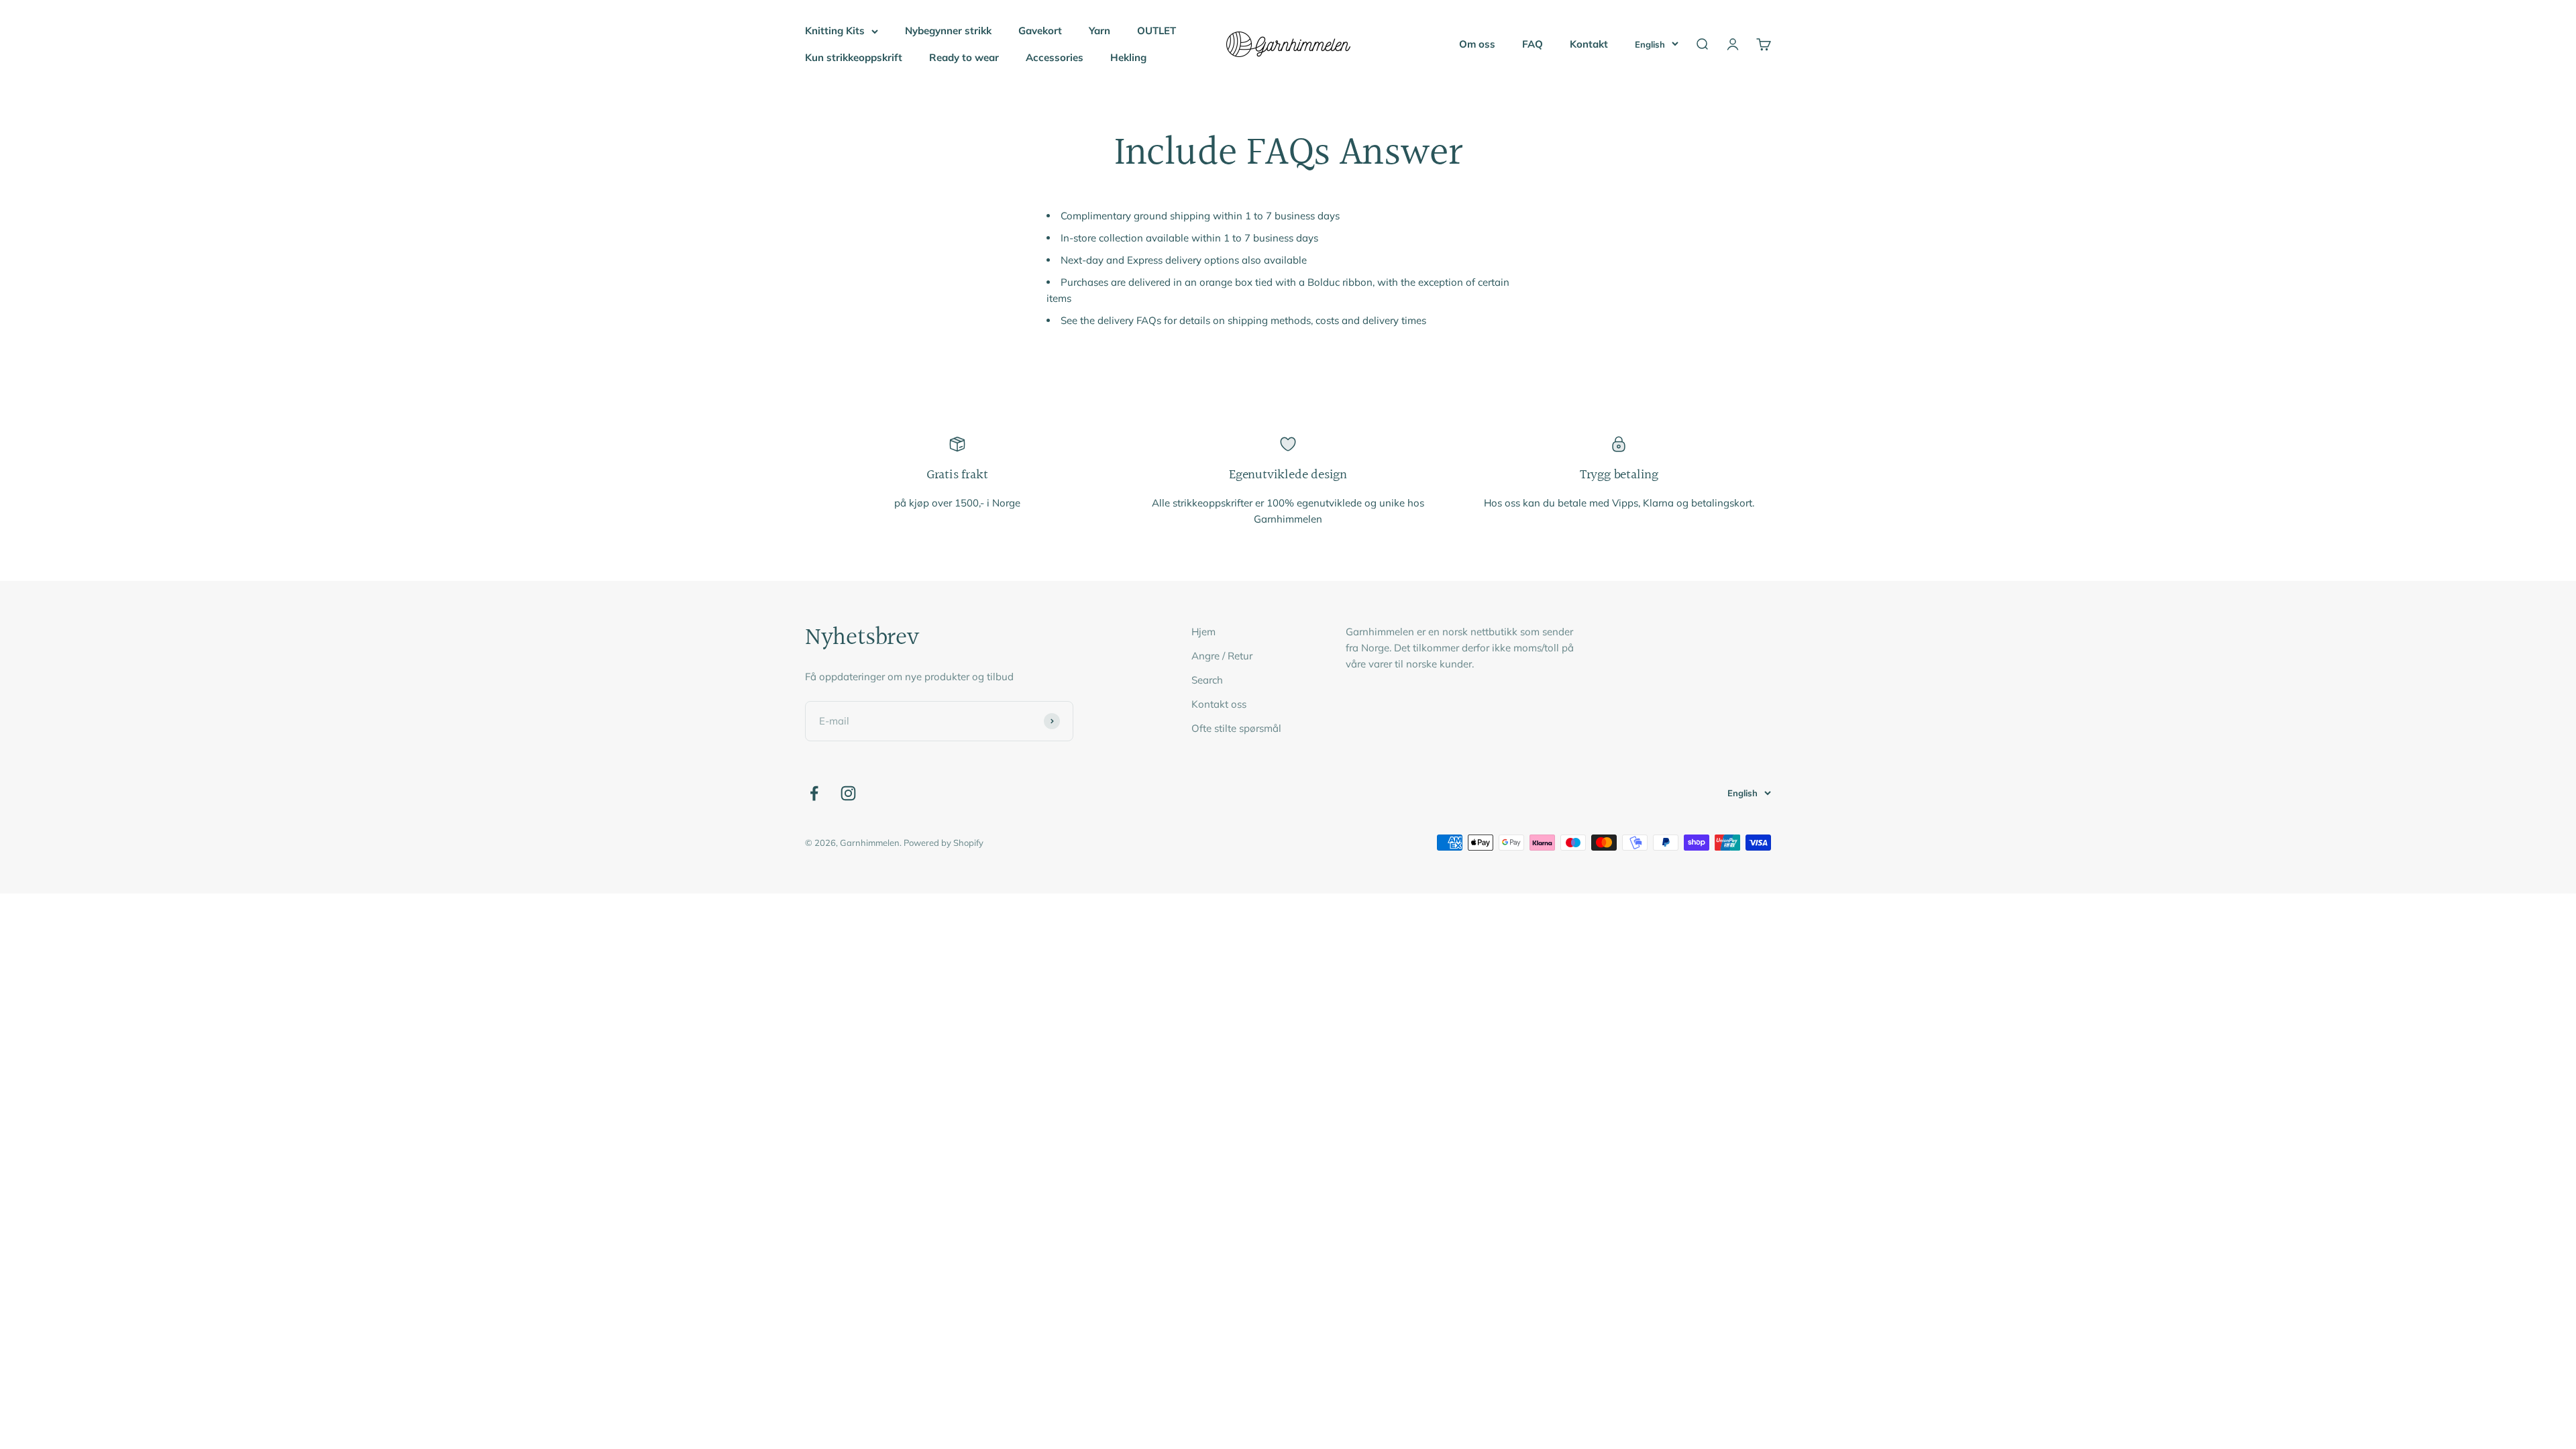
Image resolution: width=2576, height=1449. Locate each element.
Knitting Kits (835, 31)
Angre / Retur (1222, 656)
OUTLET (1157, 31)
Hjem (1203, 632)
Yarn (1099, 31)
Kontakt (1589, 44)
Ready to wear (964, 57)
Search (1207, 680)
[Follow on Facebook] (814, 793)
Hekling (1128, 57)
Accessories (1055, 57)
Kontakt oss (1219, 704)
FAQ (1533, 44)
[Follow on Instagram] (848, 793)
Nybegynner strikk (948, 31)
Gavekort (1040, 31)
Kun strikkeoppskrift (854, 57)
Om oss (1477, 44)
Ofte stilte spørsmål (1236, 728)
